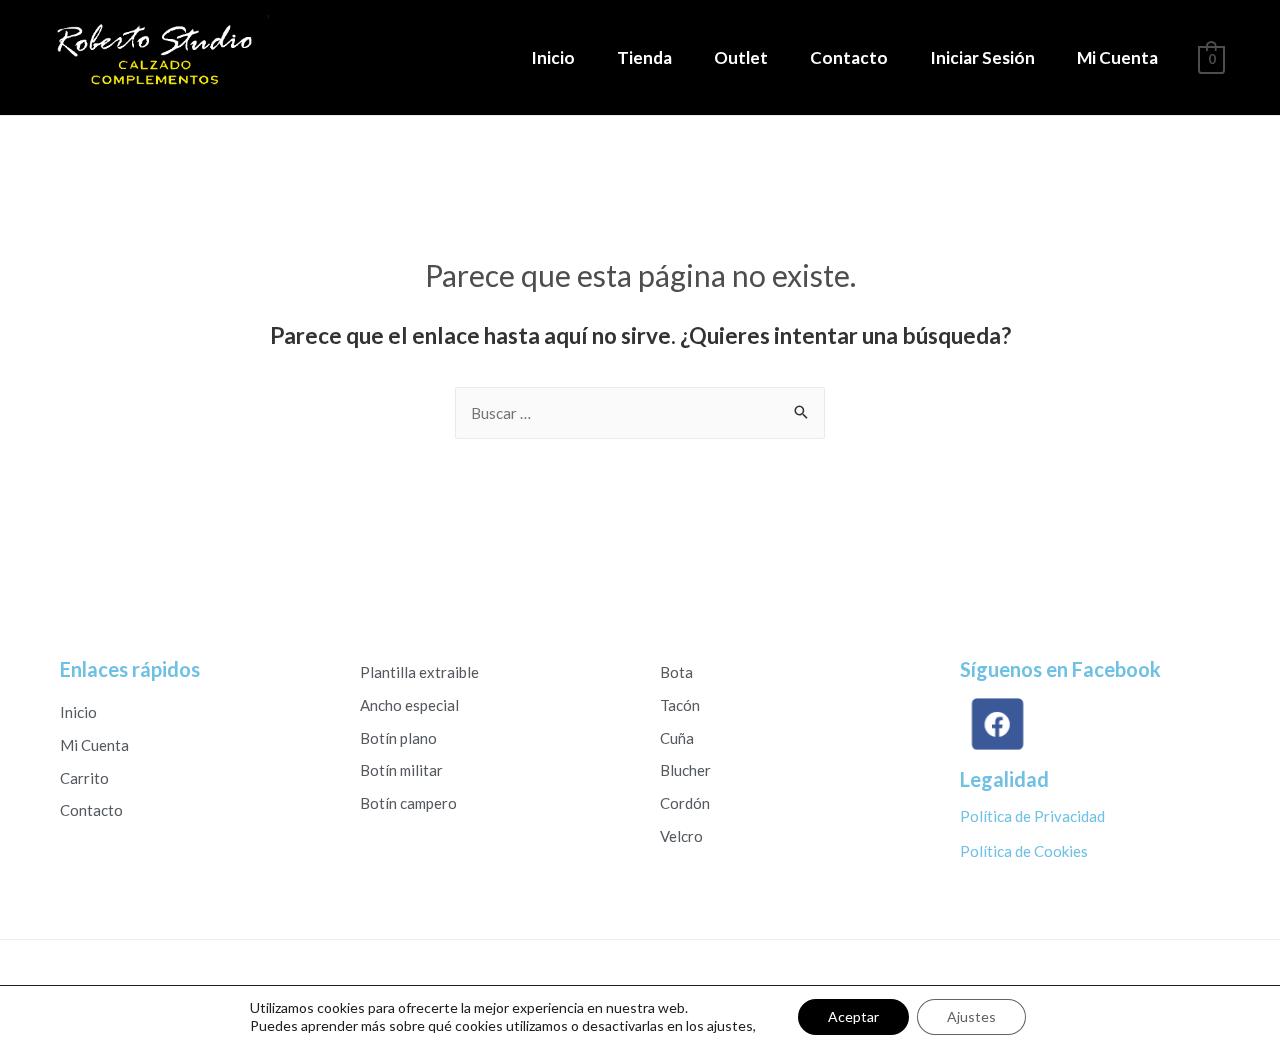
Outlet (741, 57)
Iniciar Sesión (982, 57)
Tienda (644, 57)
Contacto (849, 57)
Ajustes (971, 1016)
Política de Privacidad (1032, 816)
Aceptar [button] (853, 1016)
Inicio (553, 57)
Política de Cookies (1024, 851)
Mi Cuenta (1117, 57)
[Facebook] (995, 724)
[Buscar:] (640, 413)
